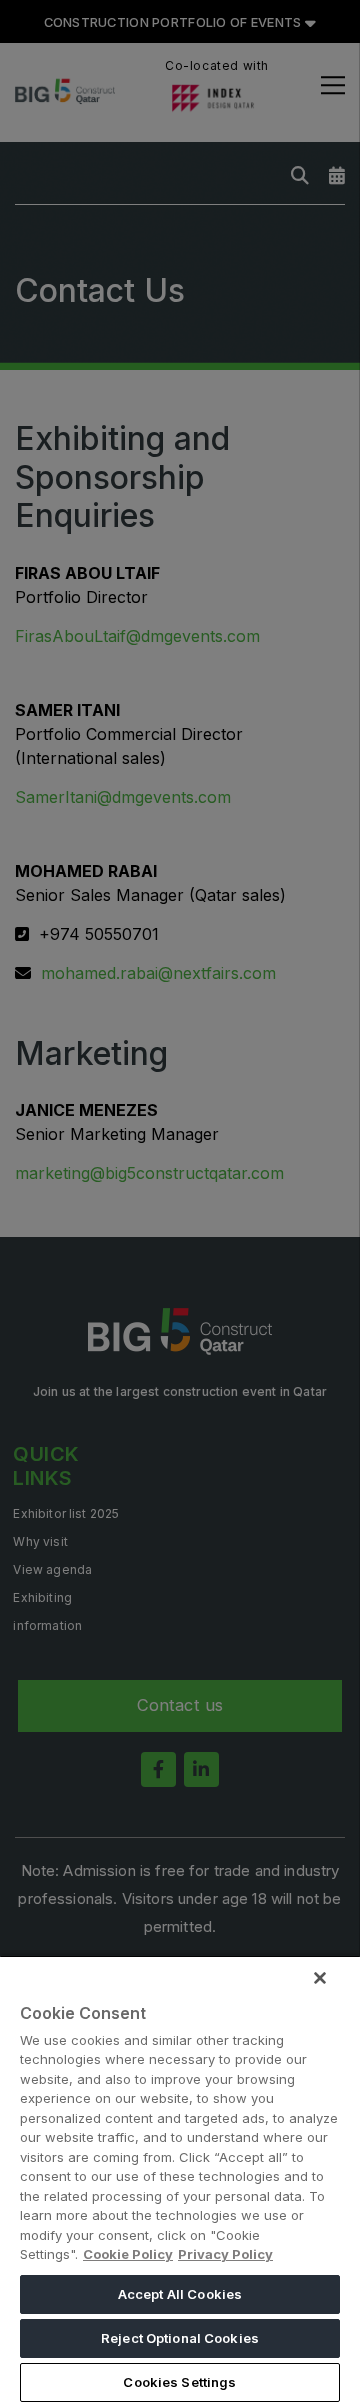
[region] (180, 2181)
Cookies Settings (179, 2382)
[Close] (320, 1978)
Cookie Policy (128, 2254)
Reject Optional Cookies (180, 2338)
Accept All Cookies (180, 2294)
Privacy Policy (225, 2254)
